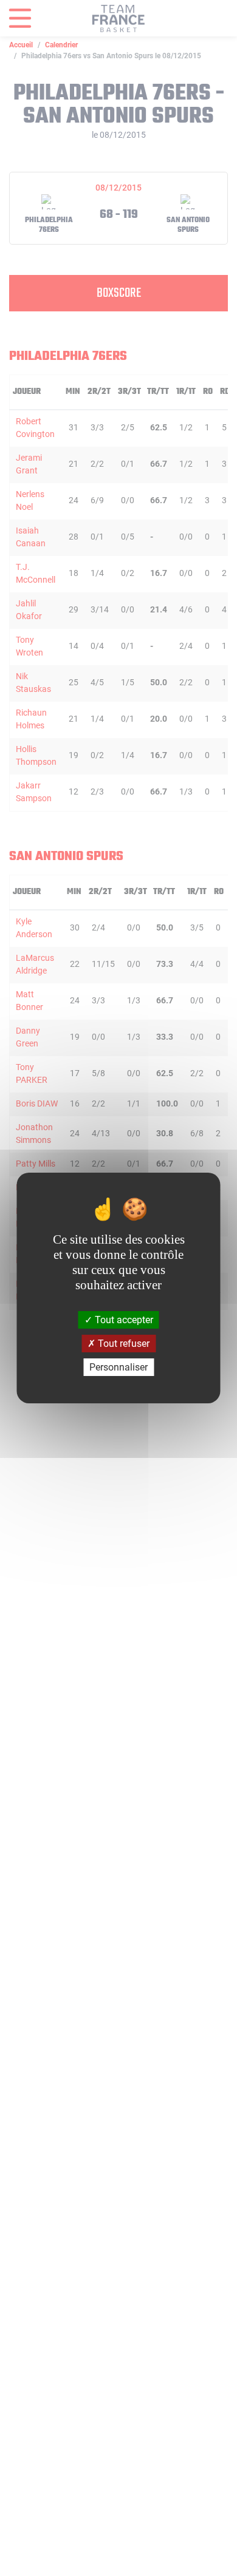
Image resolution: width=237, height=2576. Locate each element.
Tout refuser (122, 1344)
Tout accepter (123, 1319)
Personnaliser (118, 1367)
